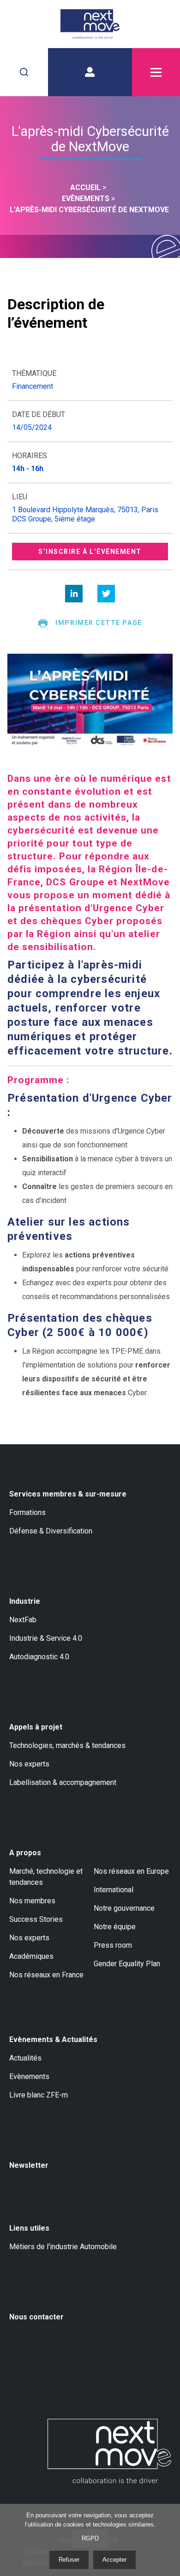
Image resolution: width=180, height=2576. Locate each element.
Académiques (31, 1956)
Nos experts (29, 1764)
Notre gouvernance (124, 1908)
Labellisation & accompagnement (63, 1782)
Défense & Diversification (51, 1531)
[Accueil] (90, 24)
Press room (113, 1945)
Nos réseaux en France (46, 1975)
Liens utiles (29, 2228)
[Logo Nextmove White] (109, 2451)
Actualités (25, 2058)
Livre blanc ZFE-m (39, 2095)
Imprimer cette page (99, 623)
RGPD (90, 2538)
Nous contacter (36, 2317)
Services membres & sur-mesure (68, 1494)
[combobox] (24, 72)
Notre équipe (115, 1927)
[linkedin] (74, 594)
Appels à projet (36, 1727)
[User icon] (90, 72)
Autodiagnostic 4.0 (39, 1657)
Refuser (69, 2560)
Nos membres (32, 1901)
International (114, 1890)
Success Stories (36, 1919)
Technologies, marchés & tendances (67, 1745)
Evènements (29, 2076)
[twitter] (106, 594)
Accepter (114, 2560)
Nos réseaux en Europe (131, 1871)
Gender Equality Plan (127, 1964)
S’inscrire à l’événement (90, 552)
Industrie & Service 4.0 (46, 1638)
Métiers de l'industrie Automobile (63, 2247)
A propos (25, 1853)
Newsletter (29, 2165)
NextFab (23, 1620)
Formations (27, 1512)
